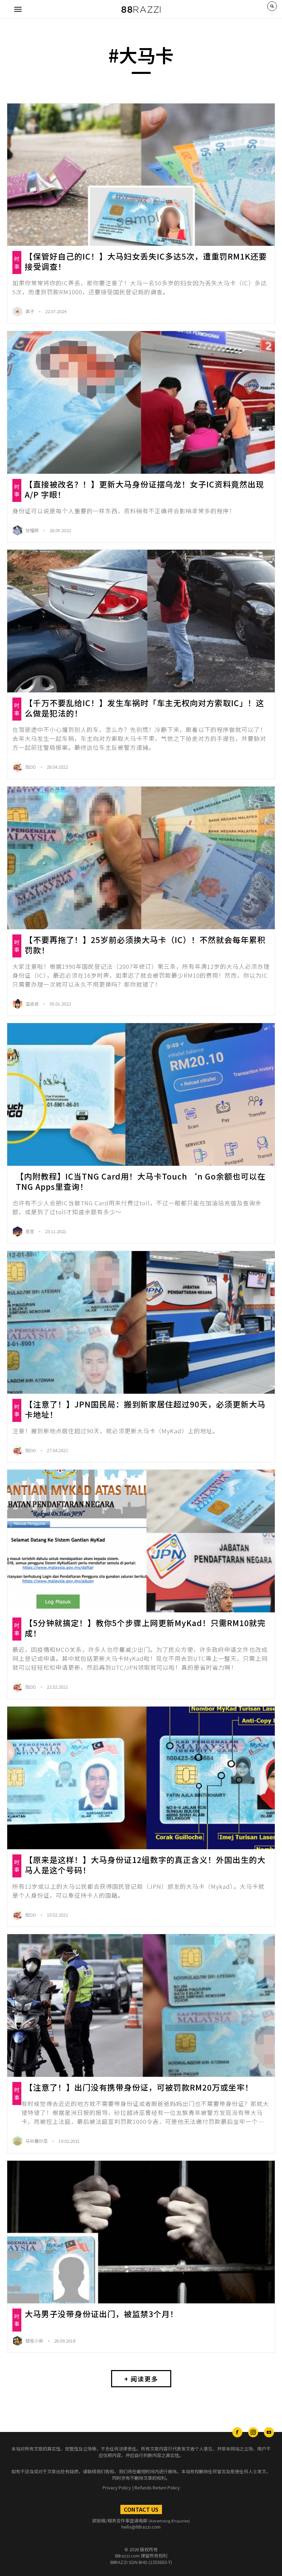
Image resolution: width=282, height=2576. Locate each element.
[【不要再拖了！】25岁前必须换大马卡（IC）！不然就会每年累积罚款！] (141, 858)
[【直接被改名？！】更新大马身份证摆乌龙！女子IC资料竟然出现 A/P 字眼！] (141, 402)
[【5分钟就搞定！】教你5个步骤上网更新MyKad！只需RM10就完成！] (141, 1541)
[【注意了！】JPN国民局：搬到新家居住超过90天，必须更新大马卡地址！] (141, 1322)
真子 (30, 311)
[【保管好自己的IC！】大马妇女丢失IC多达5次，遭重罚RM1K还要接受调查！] (141, 175)
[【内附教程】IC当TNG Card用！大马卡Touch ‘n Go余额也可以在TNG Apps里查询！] (141, 1094)
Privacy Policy (117, 2487)
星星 (30, 1231)
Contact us (141, 2509)
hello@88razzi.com (141, 2527)
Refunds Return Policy (157, 2487)
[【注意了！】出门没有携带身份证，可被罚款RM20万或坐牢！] (141, 2005)
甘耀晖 (33, 530)
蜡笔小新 (35, 2341)
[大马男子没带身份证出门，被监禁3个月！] (141, 2232)
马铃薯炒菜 (37, 2141)
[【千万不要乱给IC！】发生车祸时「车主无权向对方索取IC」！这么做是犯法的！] (141, 621)
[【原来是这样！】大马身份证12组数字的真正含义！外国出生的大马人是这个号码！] (141, 1778)
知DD (31, 767)
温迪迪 (33, 1004)
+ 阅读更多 (141, 2379)
